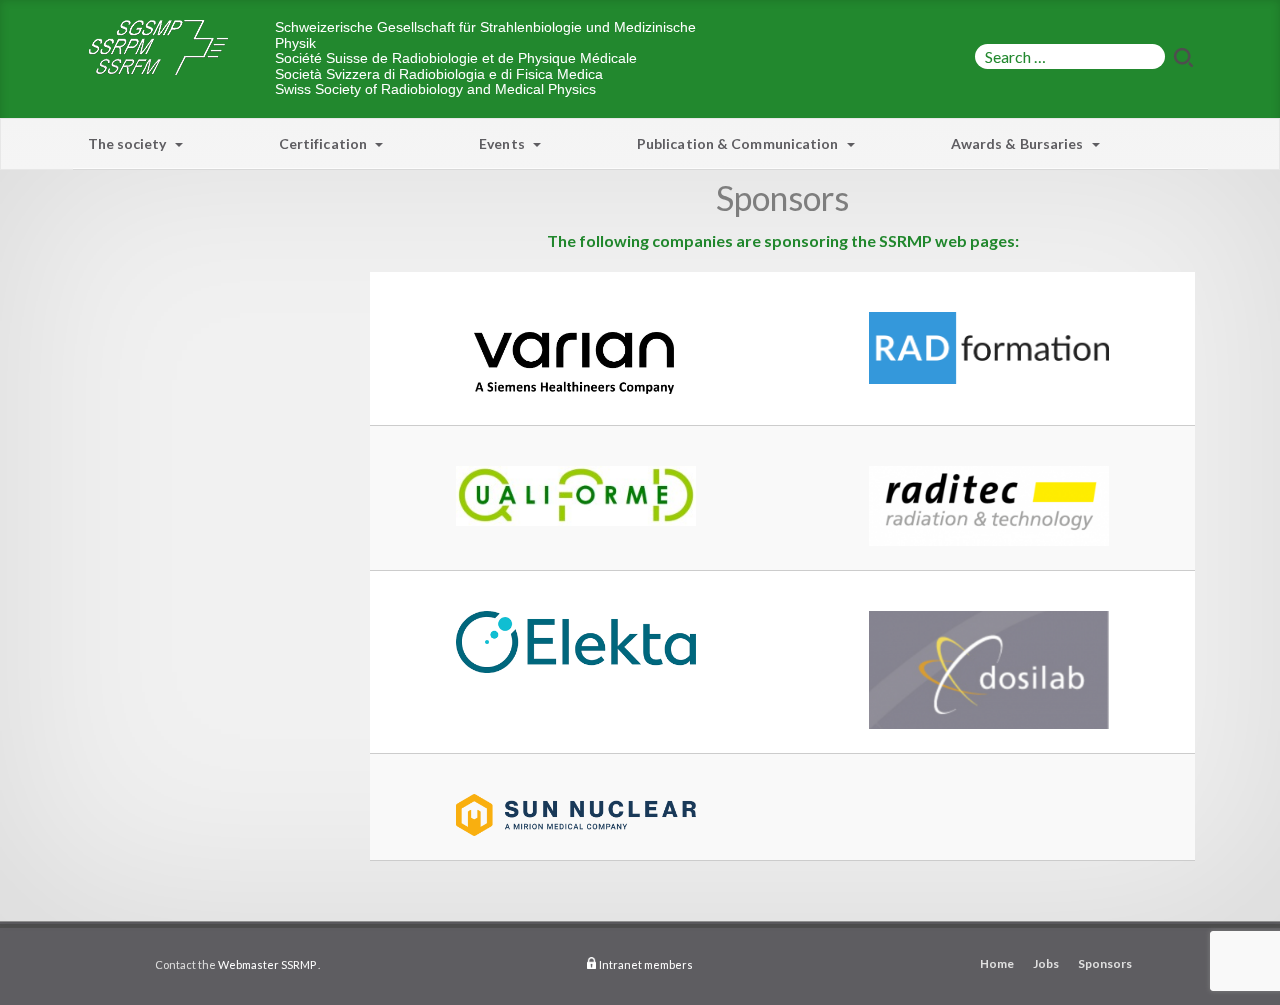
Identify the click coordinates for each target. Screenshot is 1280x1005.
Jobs (1046, 963)
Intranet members (646, 964)
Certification (324, 143)
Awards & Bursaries (1019, 143)
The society (129, 143)
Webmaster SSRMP (267, 964)
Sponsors (1105, 963)
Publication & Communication (739, 143)
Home (997, 963)
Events (503, 143)
